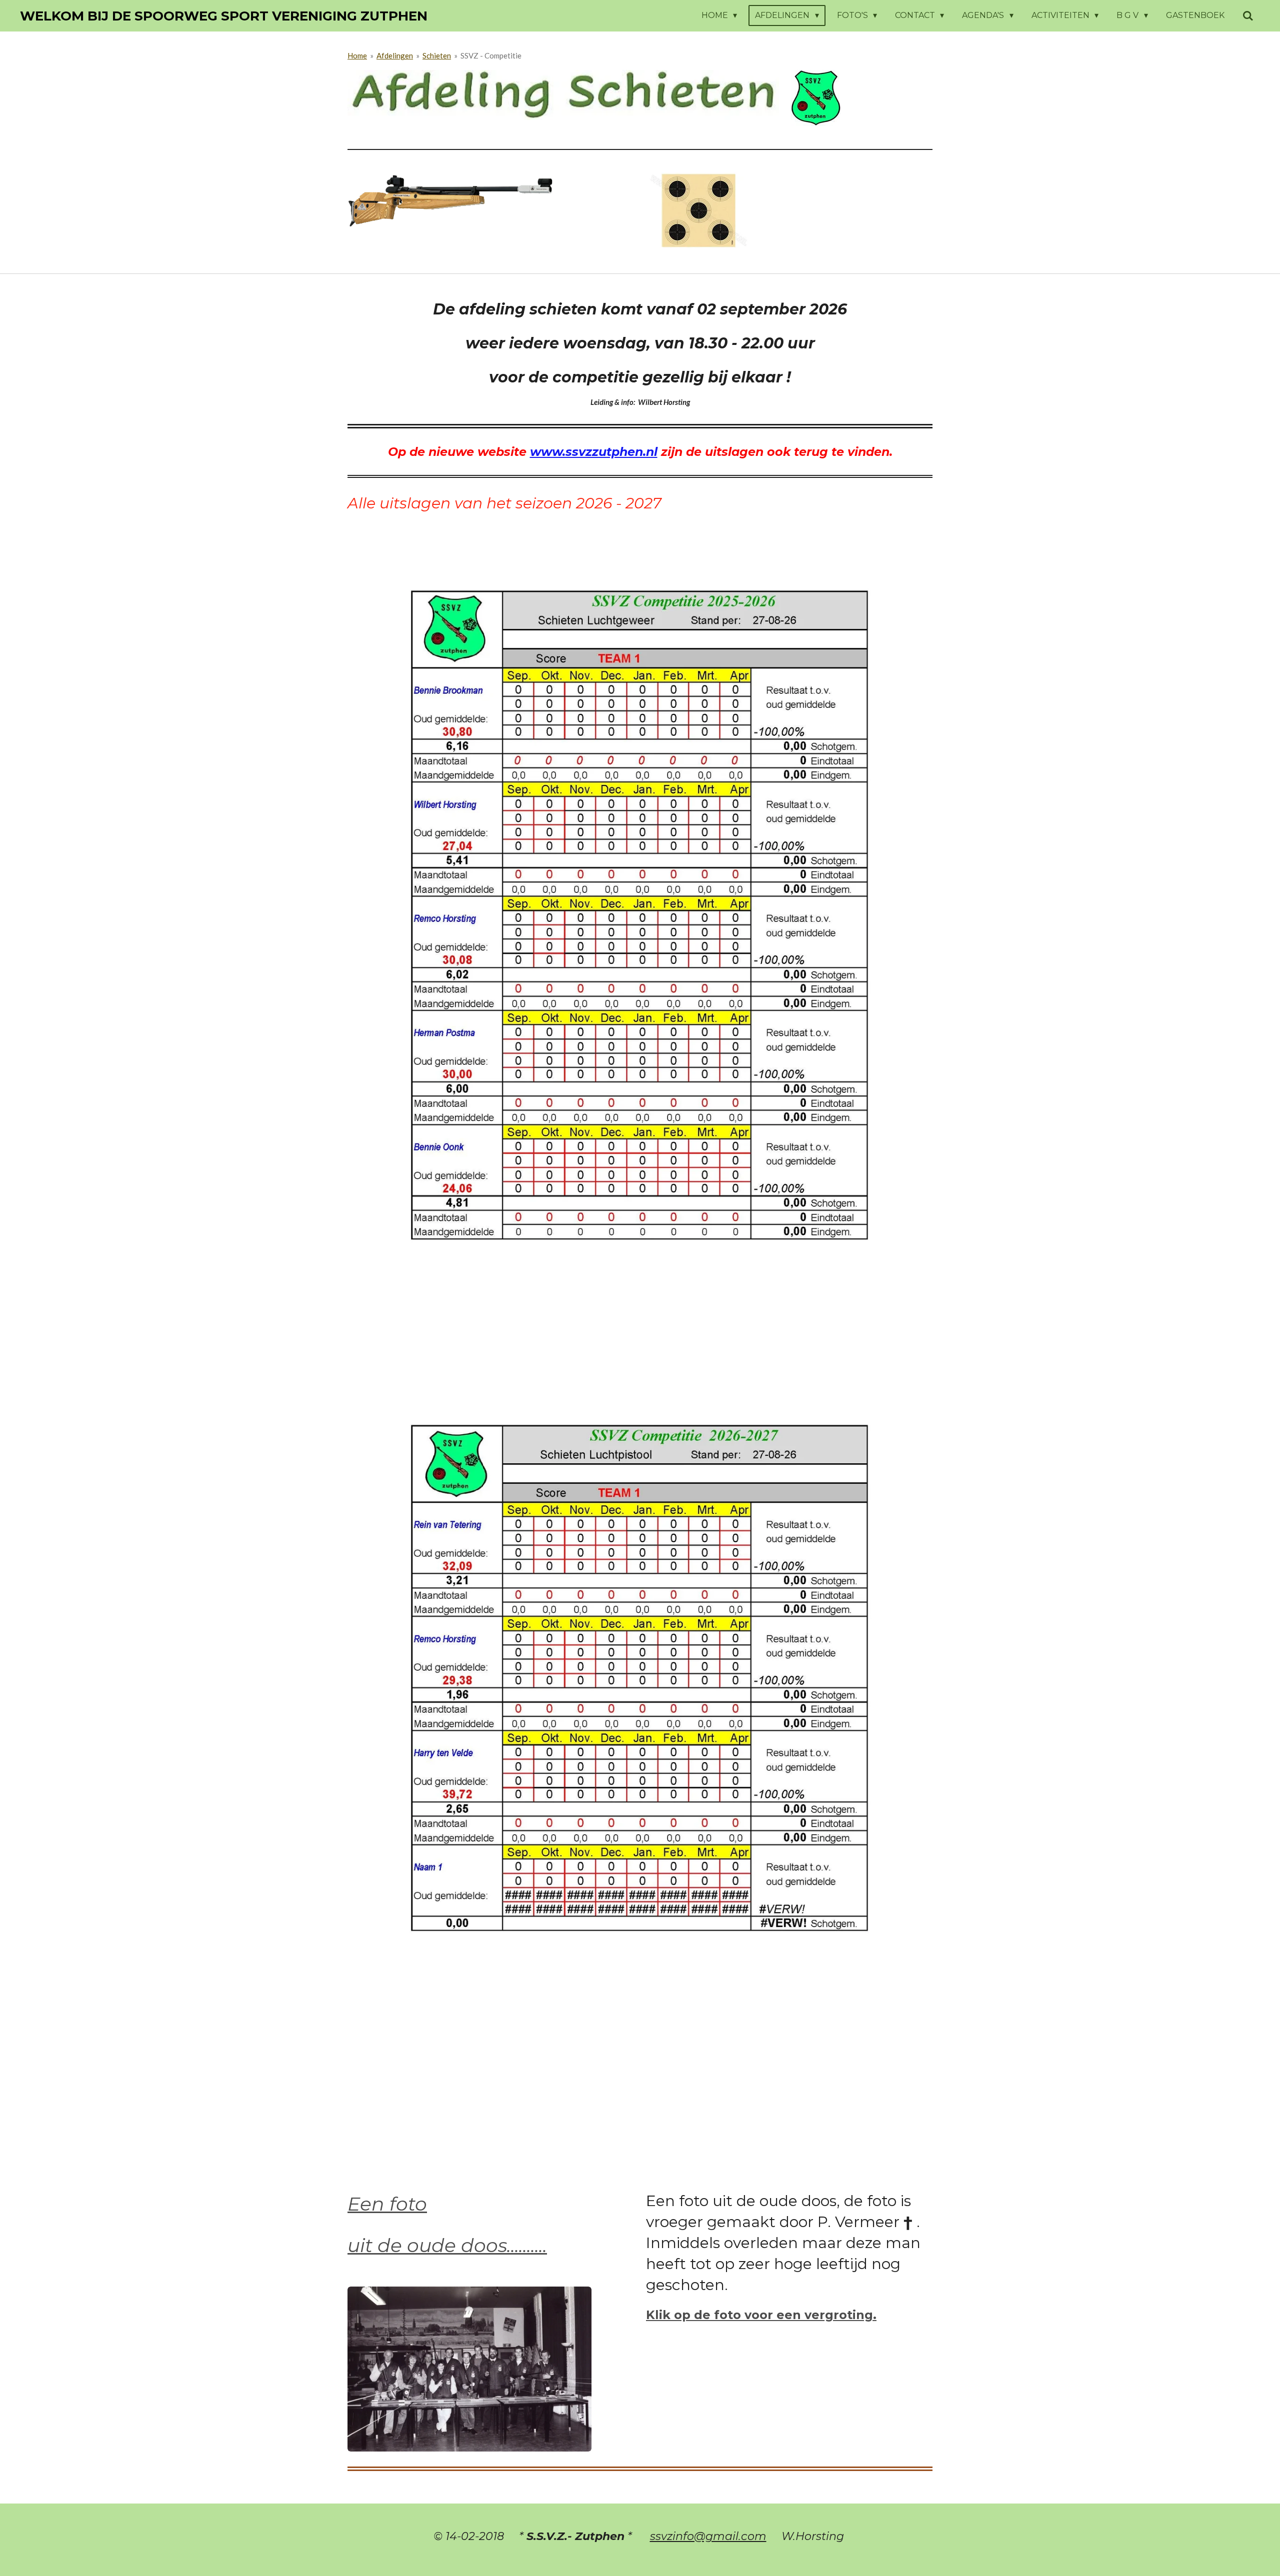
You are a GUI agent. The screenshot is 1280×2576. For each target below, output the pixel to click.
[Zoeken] (1248, 16)
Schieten (437, 55)
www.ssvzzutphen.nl (594, 452)
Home (357, 55)
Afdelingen (395, 55)
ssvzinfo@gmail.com (708, 2536)
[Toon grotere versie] (469, 2369)
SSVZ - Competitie (491, 55)
